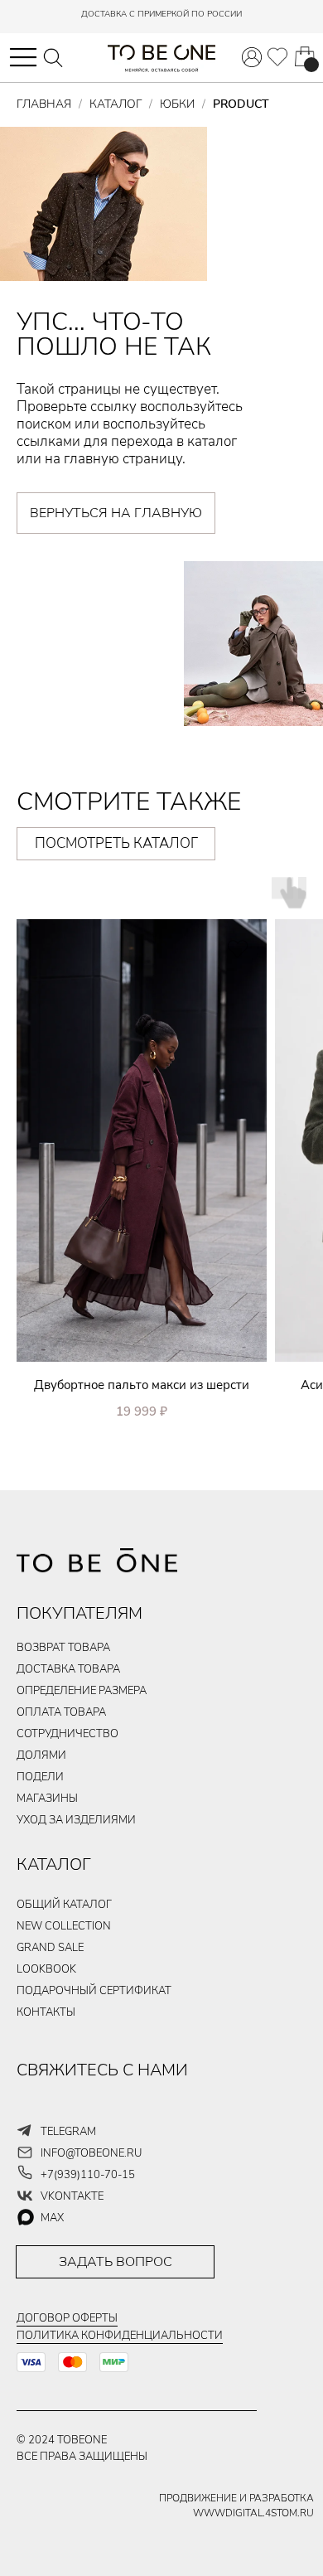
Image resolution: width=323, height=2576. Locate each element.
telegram (68, 2132)
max (52, 2218)
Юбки (177, 104)
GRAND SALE (50, 1948)
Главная (44, 104)
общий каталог (64, 1905)
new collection (64, 1926)
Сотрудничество (67, 1734)
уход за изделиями (76, 1820)
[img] (277, 57)
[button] (23, 57)
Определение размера (82, 1691)
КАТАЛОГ (54, 1864)
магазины (47, 1799)
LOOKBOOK (46, 1969)
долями (41, 1755)
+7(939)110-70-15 (88, 2175)
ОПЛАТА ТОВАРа (61, 1712)
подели (40, 1777)
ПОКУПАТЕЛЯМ (80, 1613)
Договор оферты (67, 2318)
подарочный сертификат (94, 1991)
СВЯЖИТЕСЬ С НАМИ (102, 2070)
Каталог (116, 104)
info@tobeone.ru (91, 2153)
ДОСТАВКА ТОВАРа (68, 1669)
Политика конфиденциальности (120, 2336)
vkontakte (72, 2196)
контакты (46, 2012)
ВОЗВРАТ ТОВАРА (63, 1648)
